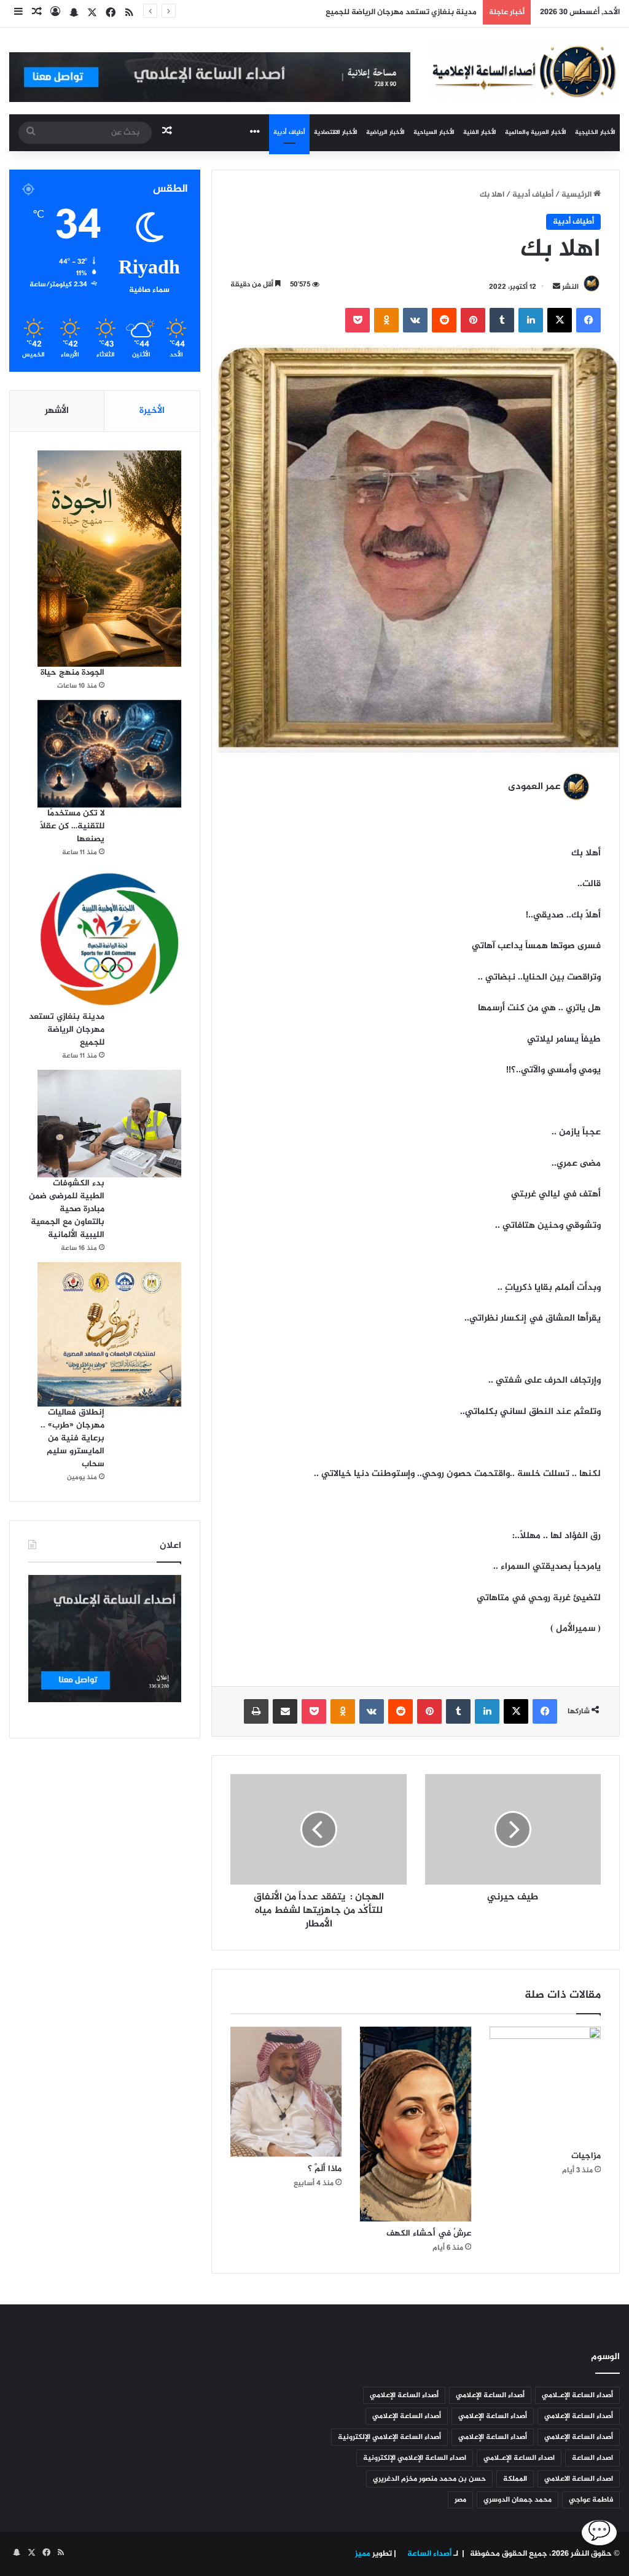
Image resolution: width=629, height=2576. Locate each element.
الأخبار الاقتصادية (336, 132)
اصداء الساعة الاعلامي (579, 2479)
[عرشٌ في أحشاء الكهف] (416, 2124)
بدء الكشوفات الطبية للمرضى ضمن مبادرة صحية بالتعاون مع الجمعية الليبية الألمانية (67, 1209)
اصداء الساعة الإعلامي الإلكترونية (415, 2458)
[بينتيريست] (473, 320)
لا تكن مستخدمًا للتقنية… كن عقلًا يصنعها (72, 826)
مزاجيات (586, 2156)
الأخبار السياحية (434, 132)
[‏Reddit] (444, 320)
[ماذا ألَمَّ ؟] (286, 2092)
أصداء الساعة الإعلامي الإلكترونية (389, 2437)
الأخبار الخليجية (595, 132)
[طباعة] (256, 1711)
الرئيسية (577, 195)
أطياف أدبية (289, 132)
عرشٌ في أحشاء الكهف (429, 2233)
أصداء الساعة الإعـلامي (577, 2395)
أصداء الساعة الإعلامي (490, 2395)
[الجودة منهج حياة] (109, 558)
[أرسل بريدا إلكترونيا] (557, 287)
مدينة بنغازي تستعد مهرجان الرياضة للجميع (399, 12)
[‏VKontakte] (415, 320)
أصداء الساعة (428, 2554)
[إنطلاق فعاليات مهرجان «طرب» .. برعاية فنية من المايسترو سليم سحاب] (109, 1334)
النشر (570, 287)
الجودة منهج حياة (72, 673)
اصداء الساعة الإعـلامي (519, 2458)
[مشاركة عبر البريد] (285, 1711)
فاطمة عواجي (591, 2500)
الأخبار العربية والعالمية (536, 132)
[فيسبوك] (588, 320)
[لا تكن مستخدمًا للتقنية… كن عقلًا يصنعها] (109, 754)
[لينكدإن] (531, 320)
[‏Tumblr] (502, 320)
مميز (363, 2554)
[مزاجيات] (545, 2085)
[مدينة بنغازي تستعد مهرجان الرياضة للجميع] (109, 938)
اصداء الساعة (592, 2458)
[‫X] (560, 320)
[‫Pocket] (357, 320)
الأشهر (57, 411)
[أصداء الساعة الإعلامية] (524, 70)
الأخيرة (152, 411)
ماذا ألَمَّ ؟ (325, 2169)
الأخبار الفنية (480, 132)
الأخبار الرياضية (385, 132)
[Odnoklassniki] (386, 320)
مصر (460, 2500)
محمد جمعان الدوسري (518, 2500)
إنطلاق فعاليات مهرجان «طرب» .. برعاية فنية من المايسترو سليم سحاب (72, 1438)
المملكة (515, 2479)
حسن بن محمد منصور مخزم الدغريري (429, 2479)
